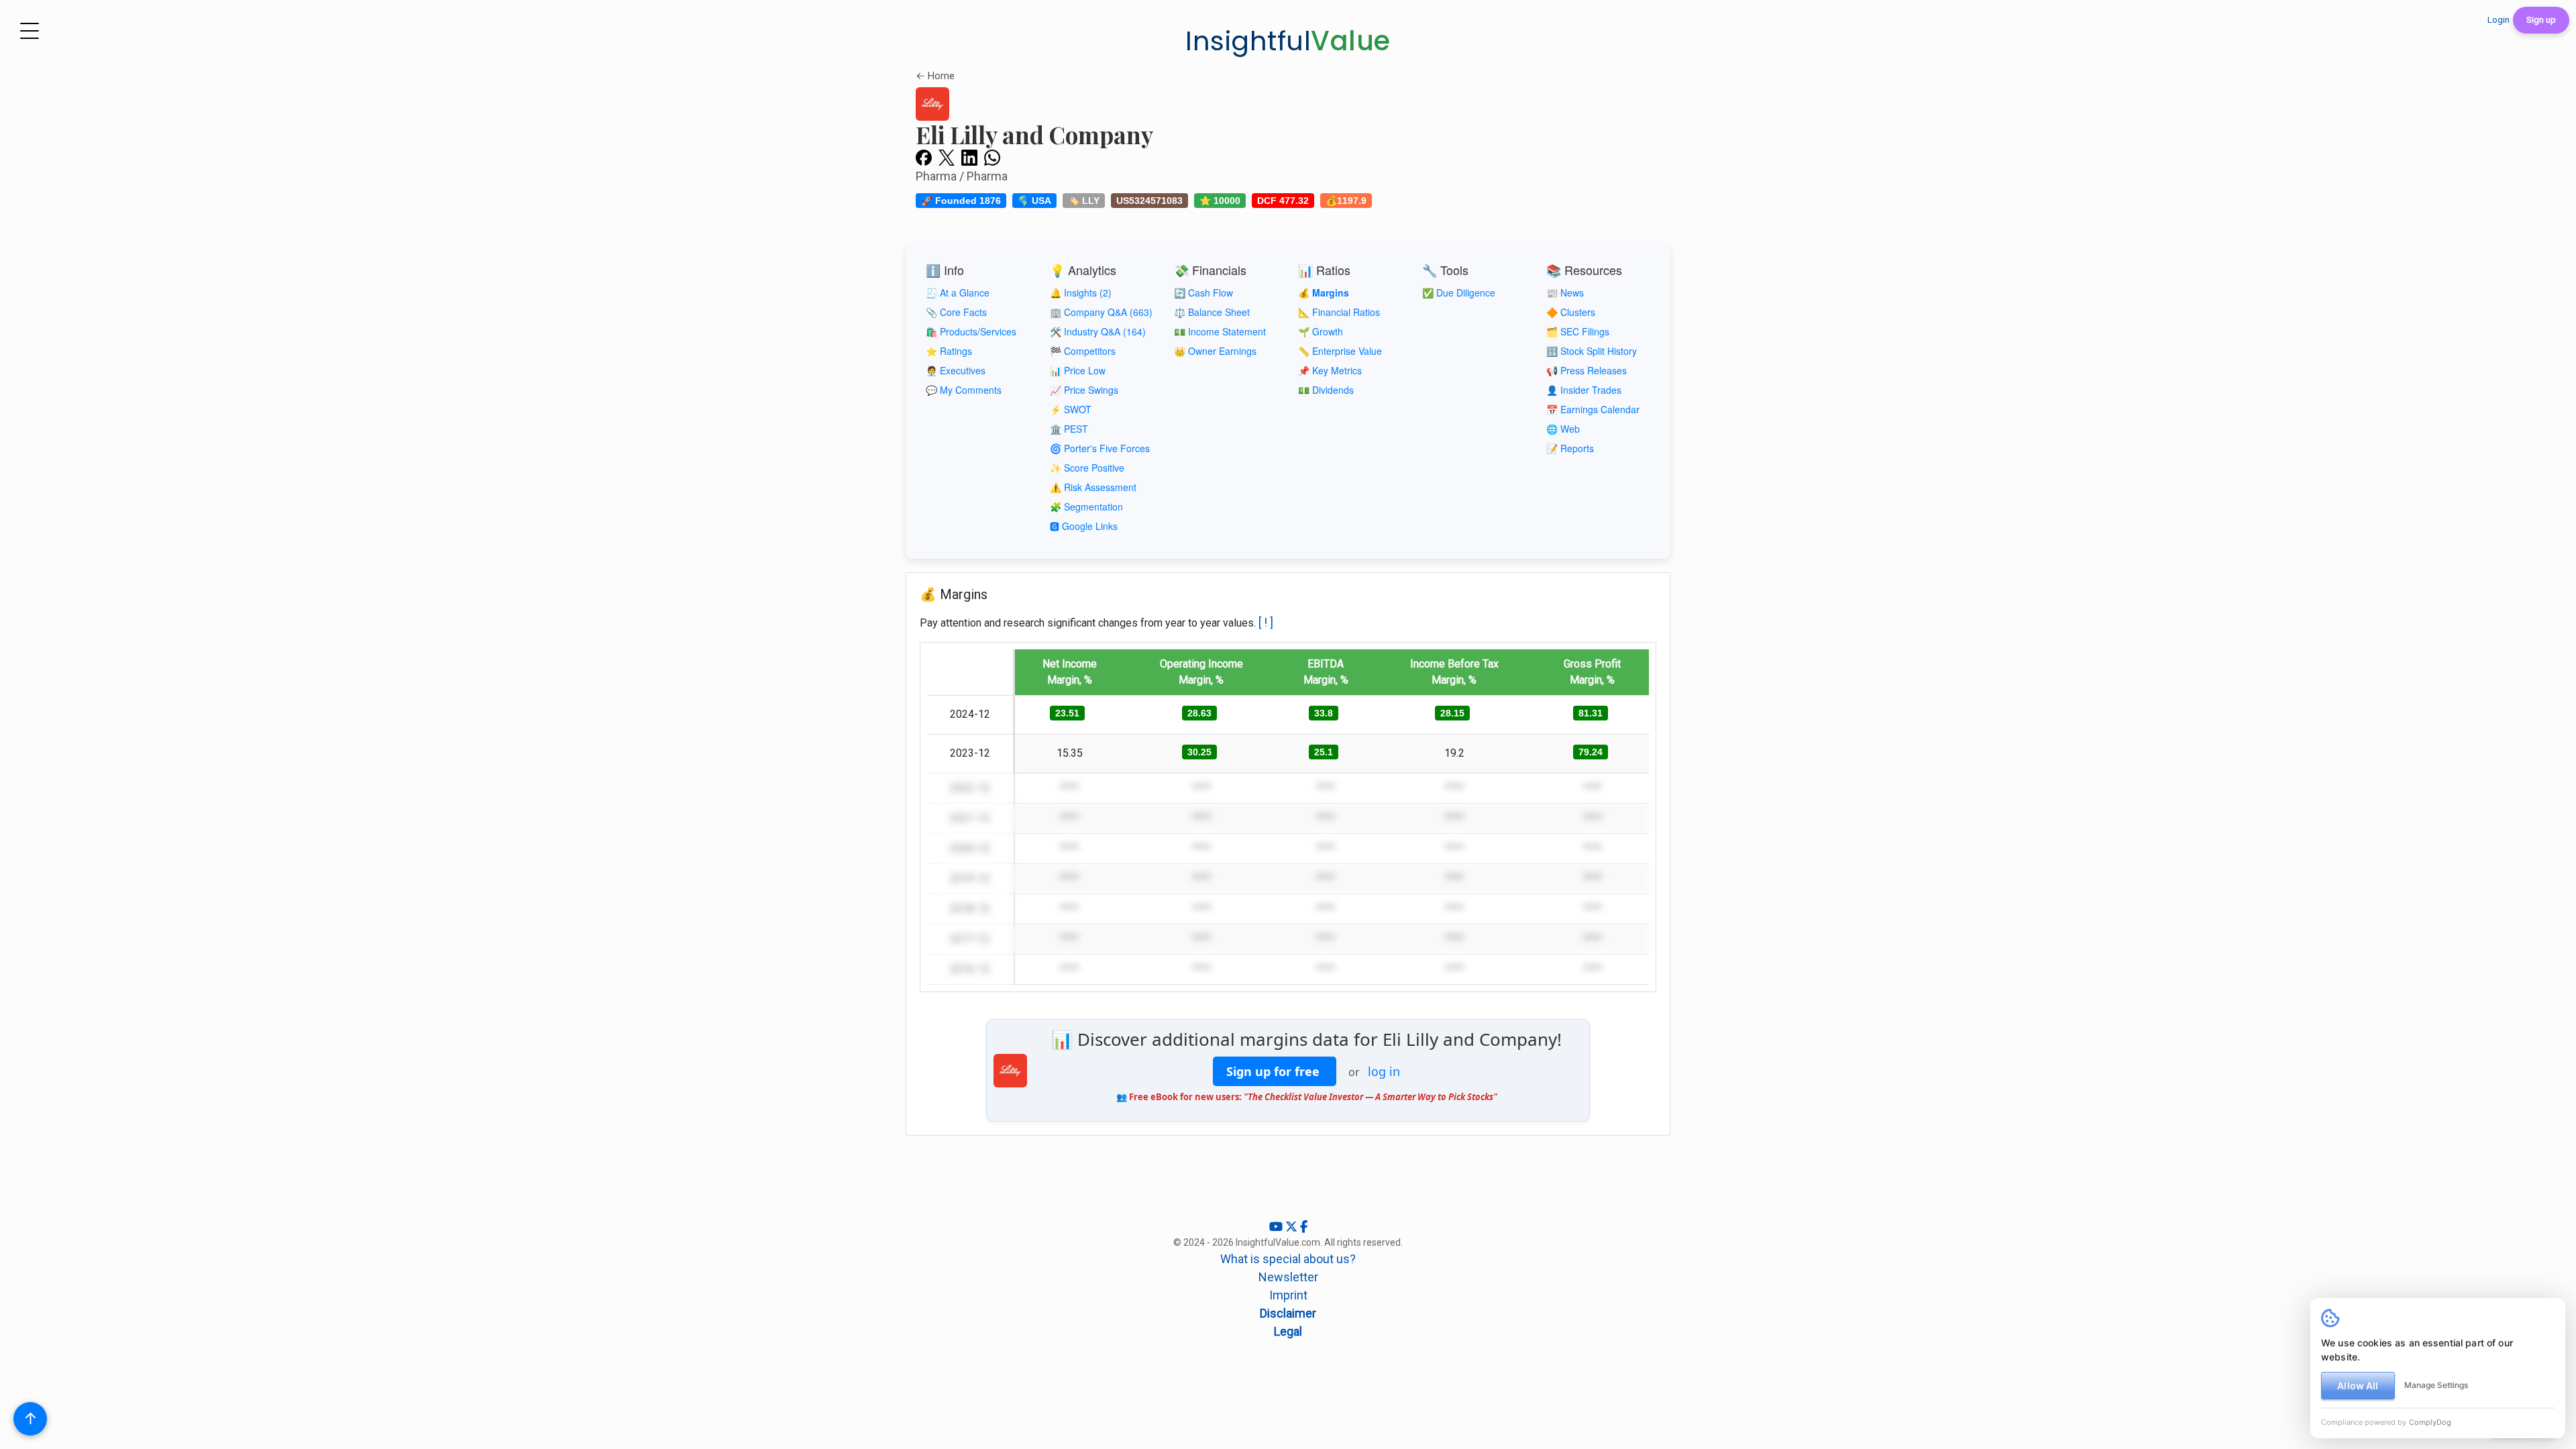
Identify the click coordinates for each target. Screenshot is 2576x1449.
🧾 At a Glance (958, 292)
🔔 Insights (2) (1081, 292)
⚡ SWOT (1071, 409)
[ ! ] (1266, 622)
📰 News (1565, 292)
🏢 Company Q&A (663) (1101, 312)
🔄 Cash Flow (1203, 292)
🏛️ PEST (1069, 429)
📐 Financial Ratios (1339, 312)
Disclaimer (1288, 1313)
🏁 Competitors (1083, 351)
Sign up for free (1275, 1071)
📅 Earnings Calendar (1593, 409)
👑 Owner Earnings (1215, 351)
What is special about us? (1288, 1259)
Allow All (2358, 1386)
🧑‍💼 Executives (956, 370)
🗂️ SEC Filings (1578, 331)
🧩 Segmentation (1086, 506)
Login (2499, 20)
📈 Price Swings (1084, 390)
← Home (935, 76)
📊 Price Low (1078, 370)
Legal (1288, 1331)
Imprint (1288, 1295)
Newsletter (1288, 1277)
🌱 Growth (1321, 331)
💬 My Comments (964, 390)
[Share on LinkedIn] (969, 157)
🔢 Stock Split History (1592, 351)
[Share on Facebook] (924, 157)
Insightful (1288, 41)
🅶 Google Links (1084, 526)
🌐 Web (1563, 429)
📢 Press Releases (1587, 370)
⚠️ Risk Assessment (1093, 487)
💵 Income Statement (1220, 331)
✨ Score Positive (1087, 468)
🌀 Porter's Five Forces (1100, 448)
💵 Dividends (1326, 390)
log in (1384, 1071)
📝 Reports (1570, 448)
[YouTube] (1277, 1227)
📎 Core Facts (956, 312)
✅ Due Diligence (1459, 292)
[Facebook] (1304, 1227)
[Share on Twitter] (947, 157)
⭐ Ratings (949, 351)
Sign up (2541, 20)
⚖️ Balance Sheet (1212, 312)
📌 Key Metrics (1330, 370)
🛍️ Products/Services (971, 331)
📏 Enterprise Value (1340, 351)
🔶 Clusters (1571, 312)
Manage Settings (2436, 1385)
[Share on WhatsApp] (992, 157)
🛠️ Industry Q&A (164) (1098, 331)
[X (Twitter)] (1293, 1227)
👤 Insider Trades (1584, 390)
